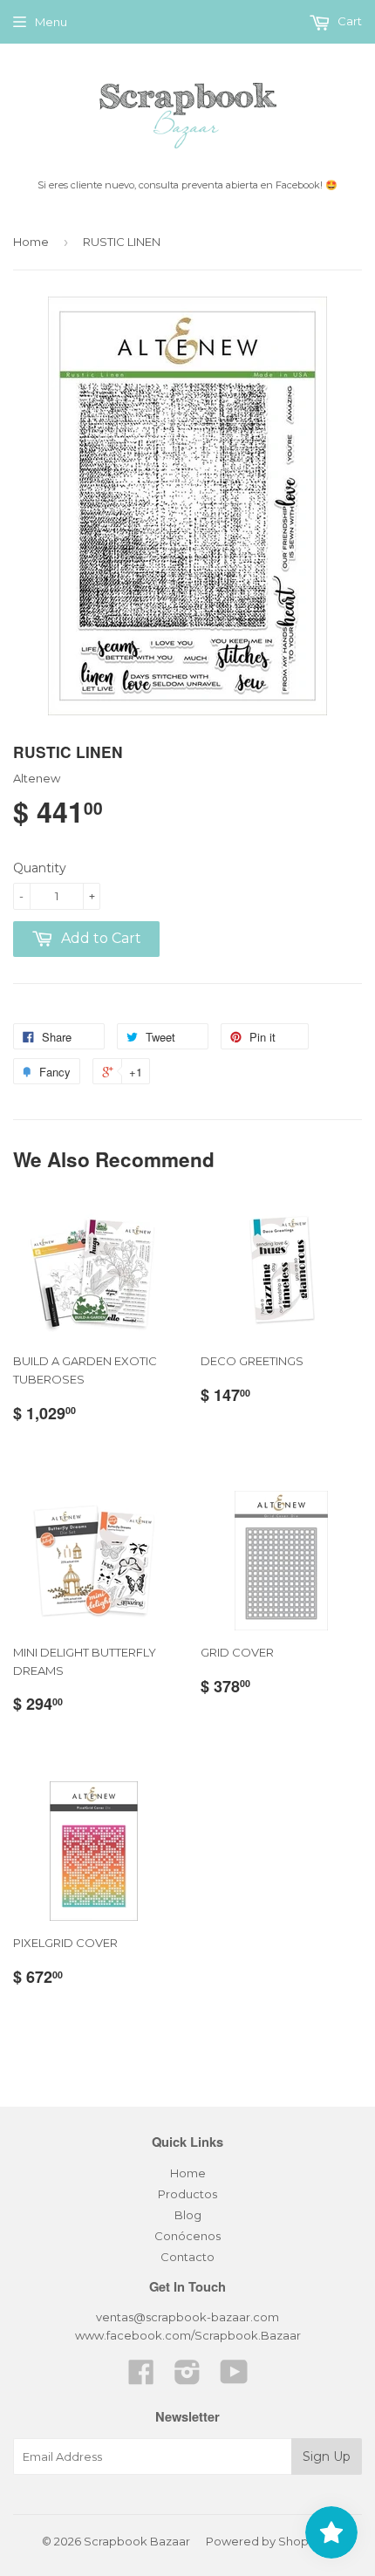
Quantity (40, 868)
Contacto (187, 2257)
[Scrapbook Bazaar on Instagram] (187, 2378)
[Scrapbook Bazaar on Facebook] (141, 2378)
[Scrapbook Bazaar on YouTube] (234, 2378)
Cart (348, 21)
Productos (187, 2194)
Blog (188, 2215)
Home (31, 242)
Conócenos (187, 2236)
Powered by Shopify (263, 2541)
